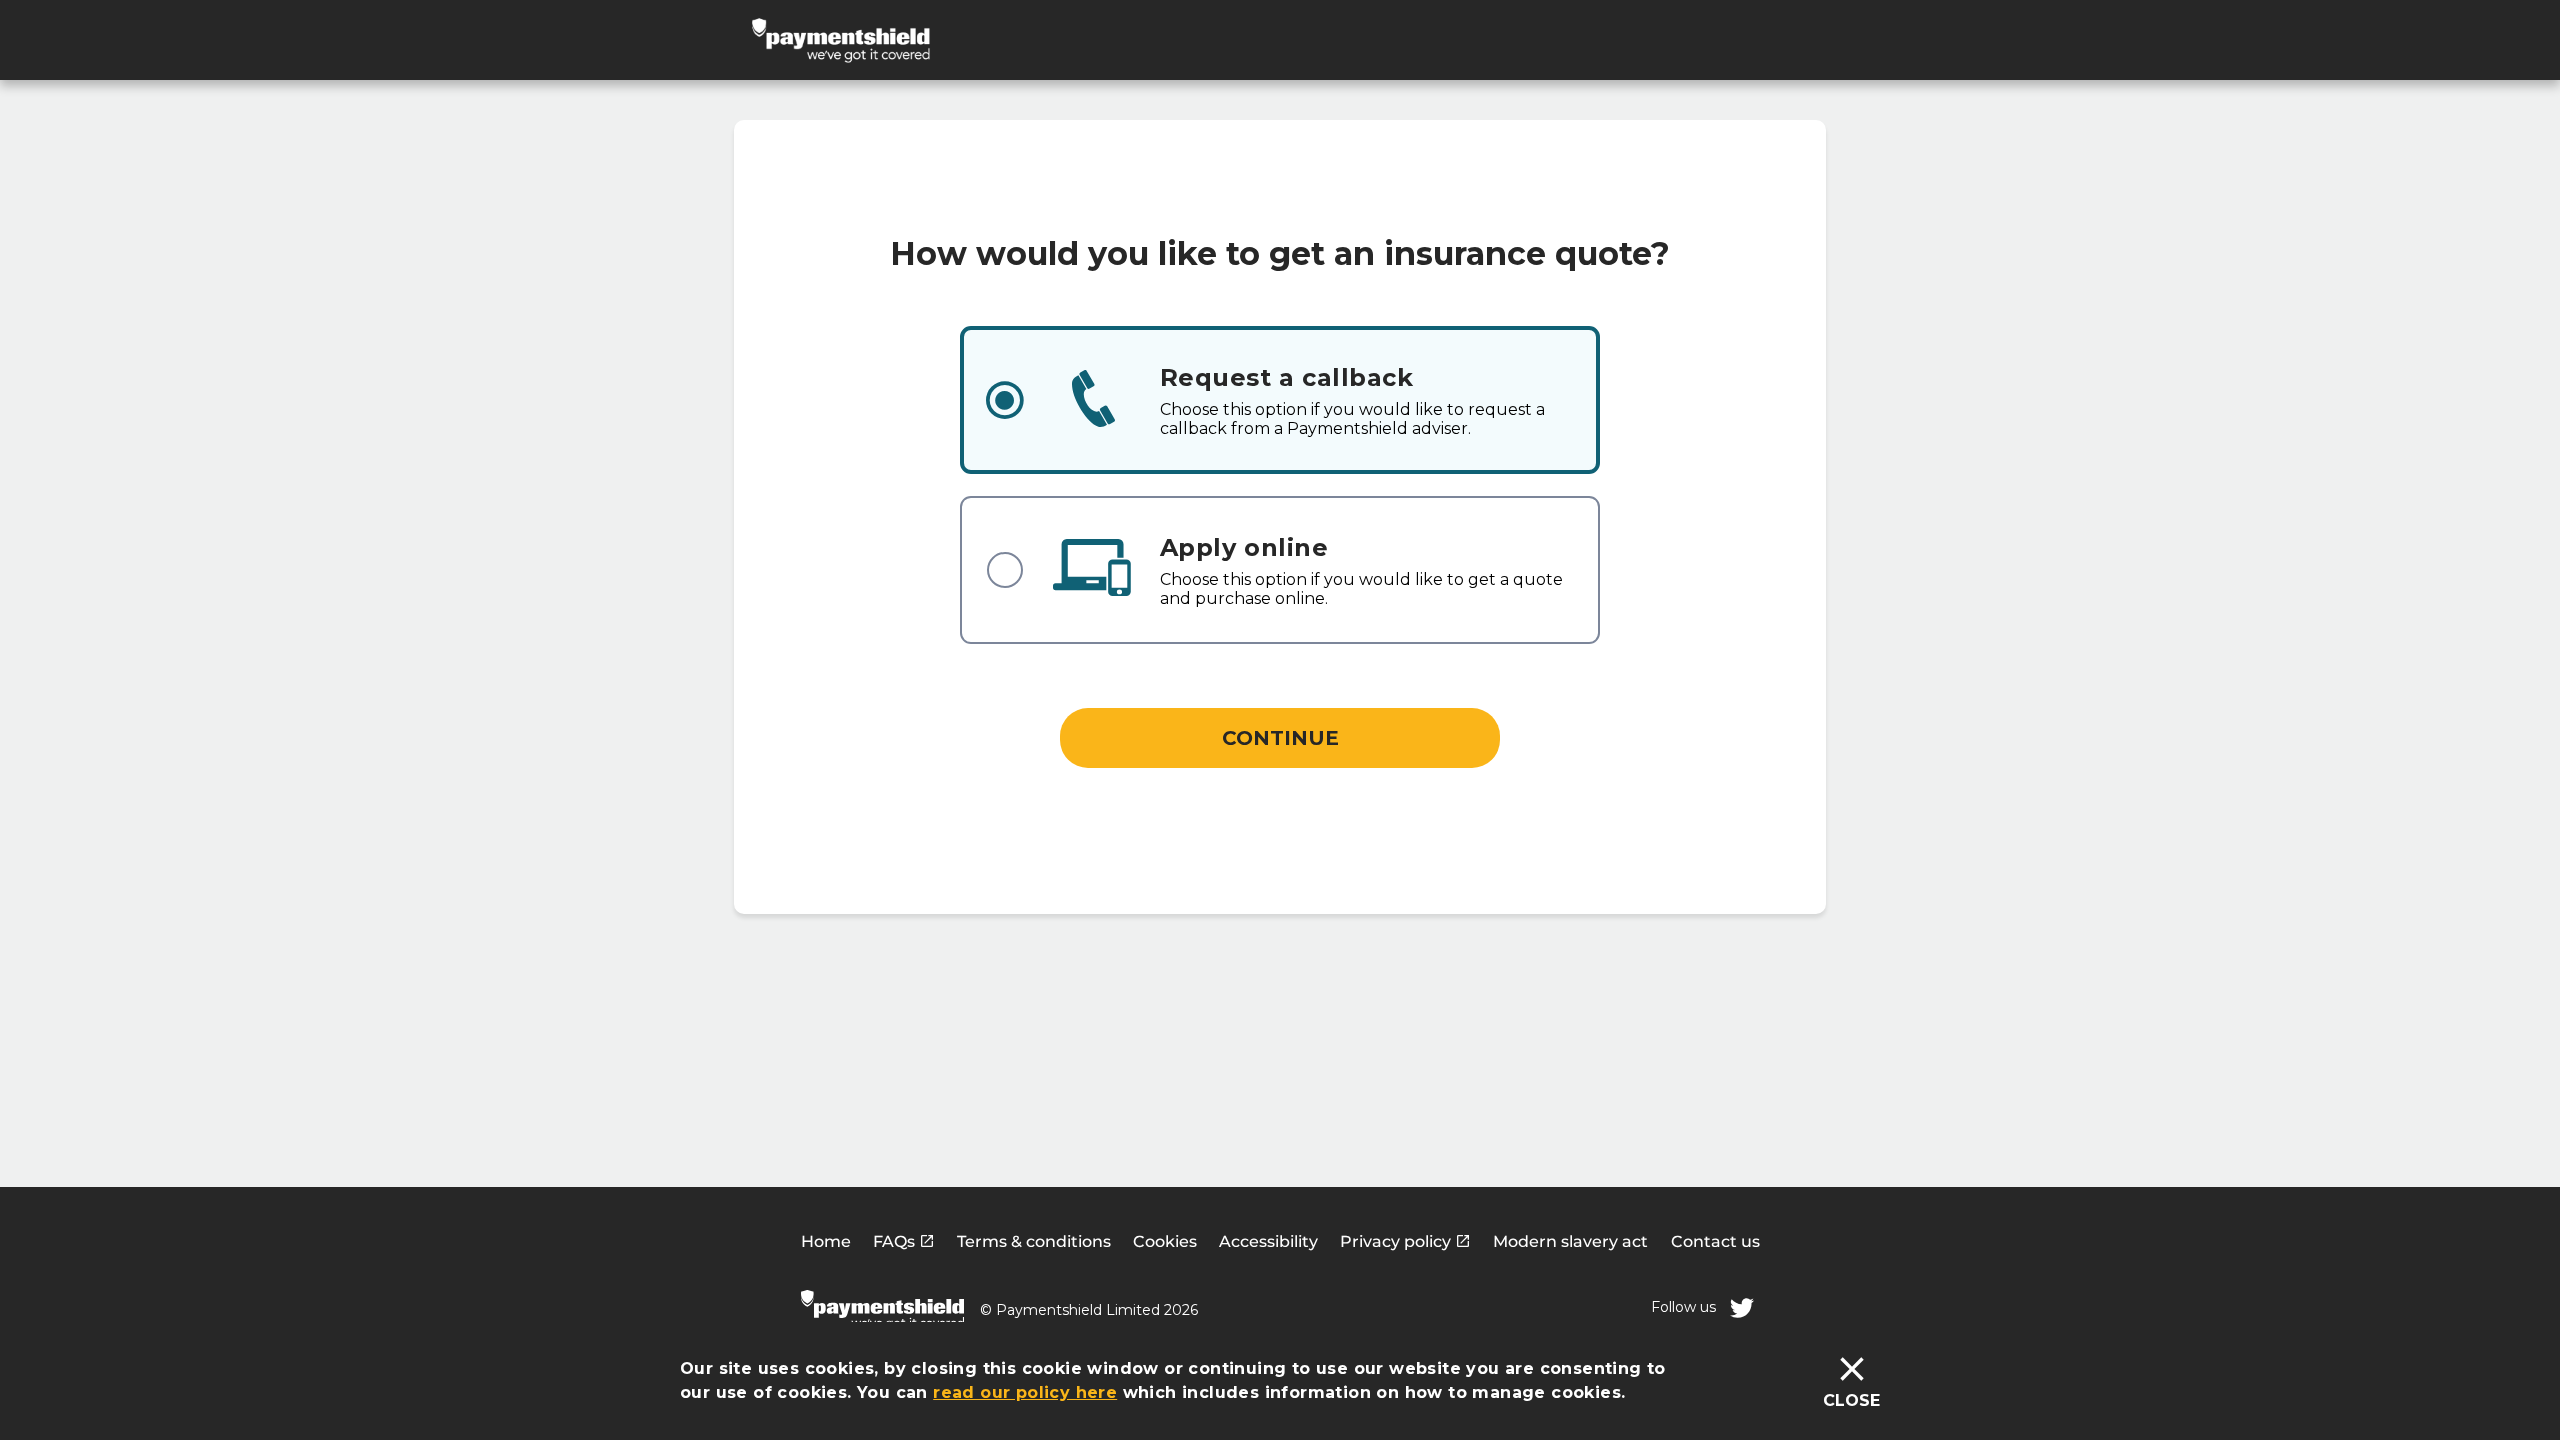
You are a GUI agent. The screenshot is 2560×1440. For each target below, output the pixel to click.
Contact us (1715, 1241)
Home (826, 1241)
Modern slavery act (1570, 1241)
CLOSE (1851, 1400)
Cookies (1165, 1241)
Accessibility (1268, 1241)
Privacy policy (1397, 1241)
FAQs (896, 1241)
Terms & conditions (1034, 1241)
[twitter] (1742, 1308)
